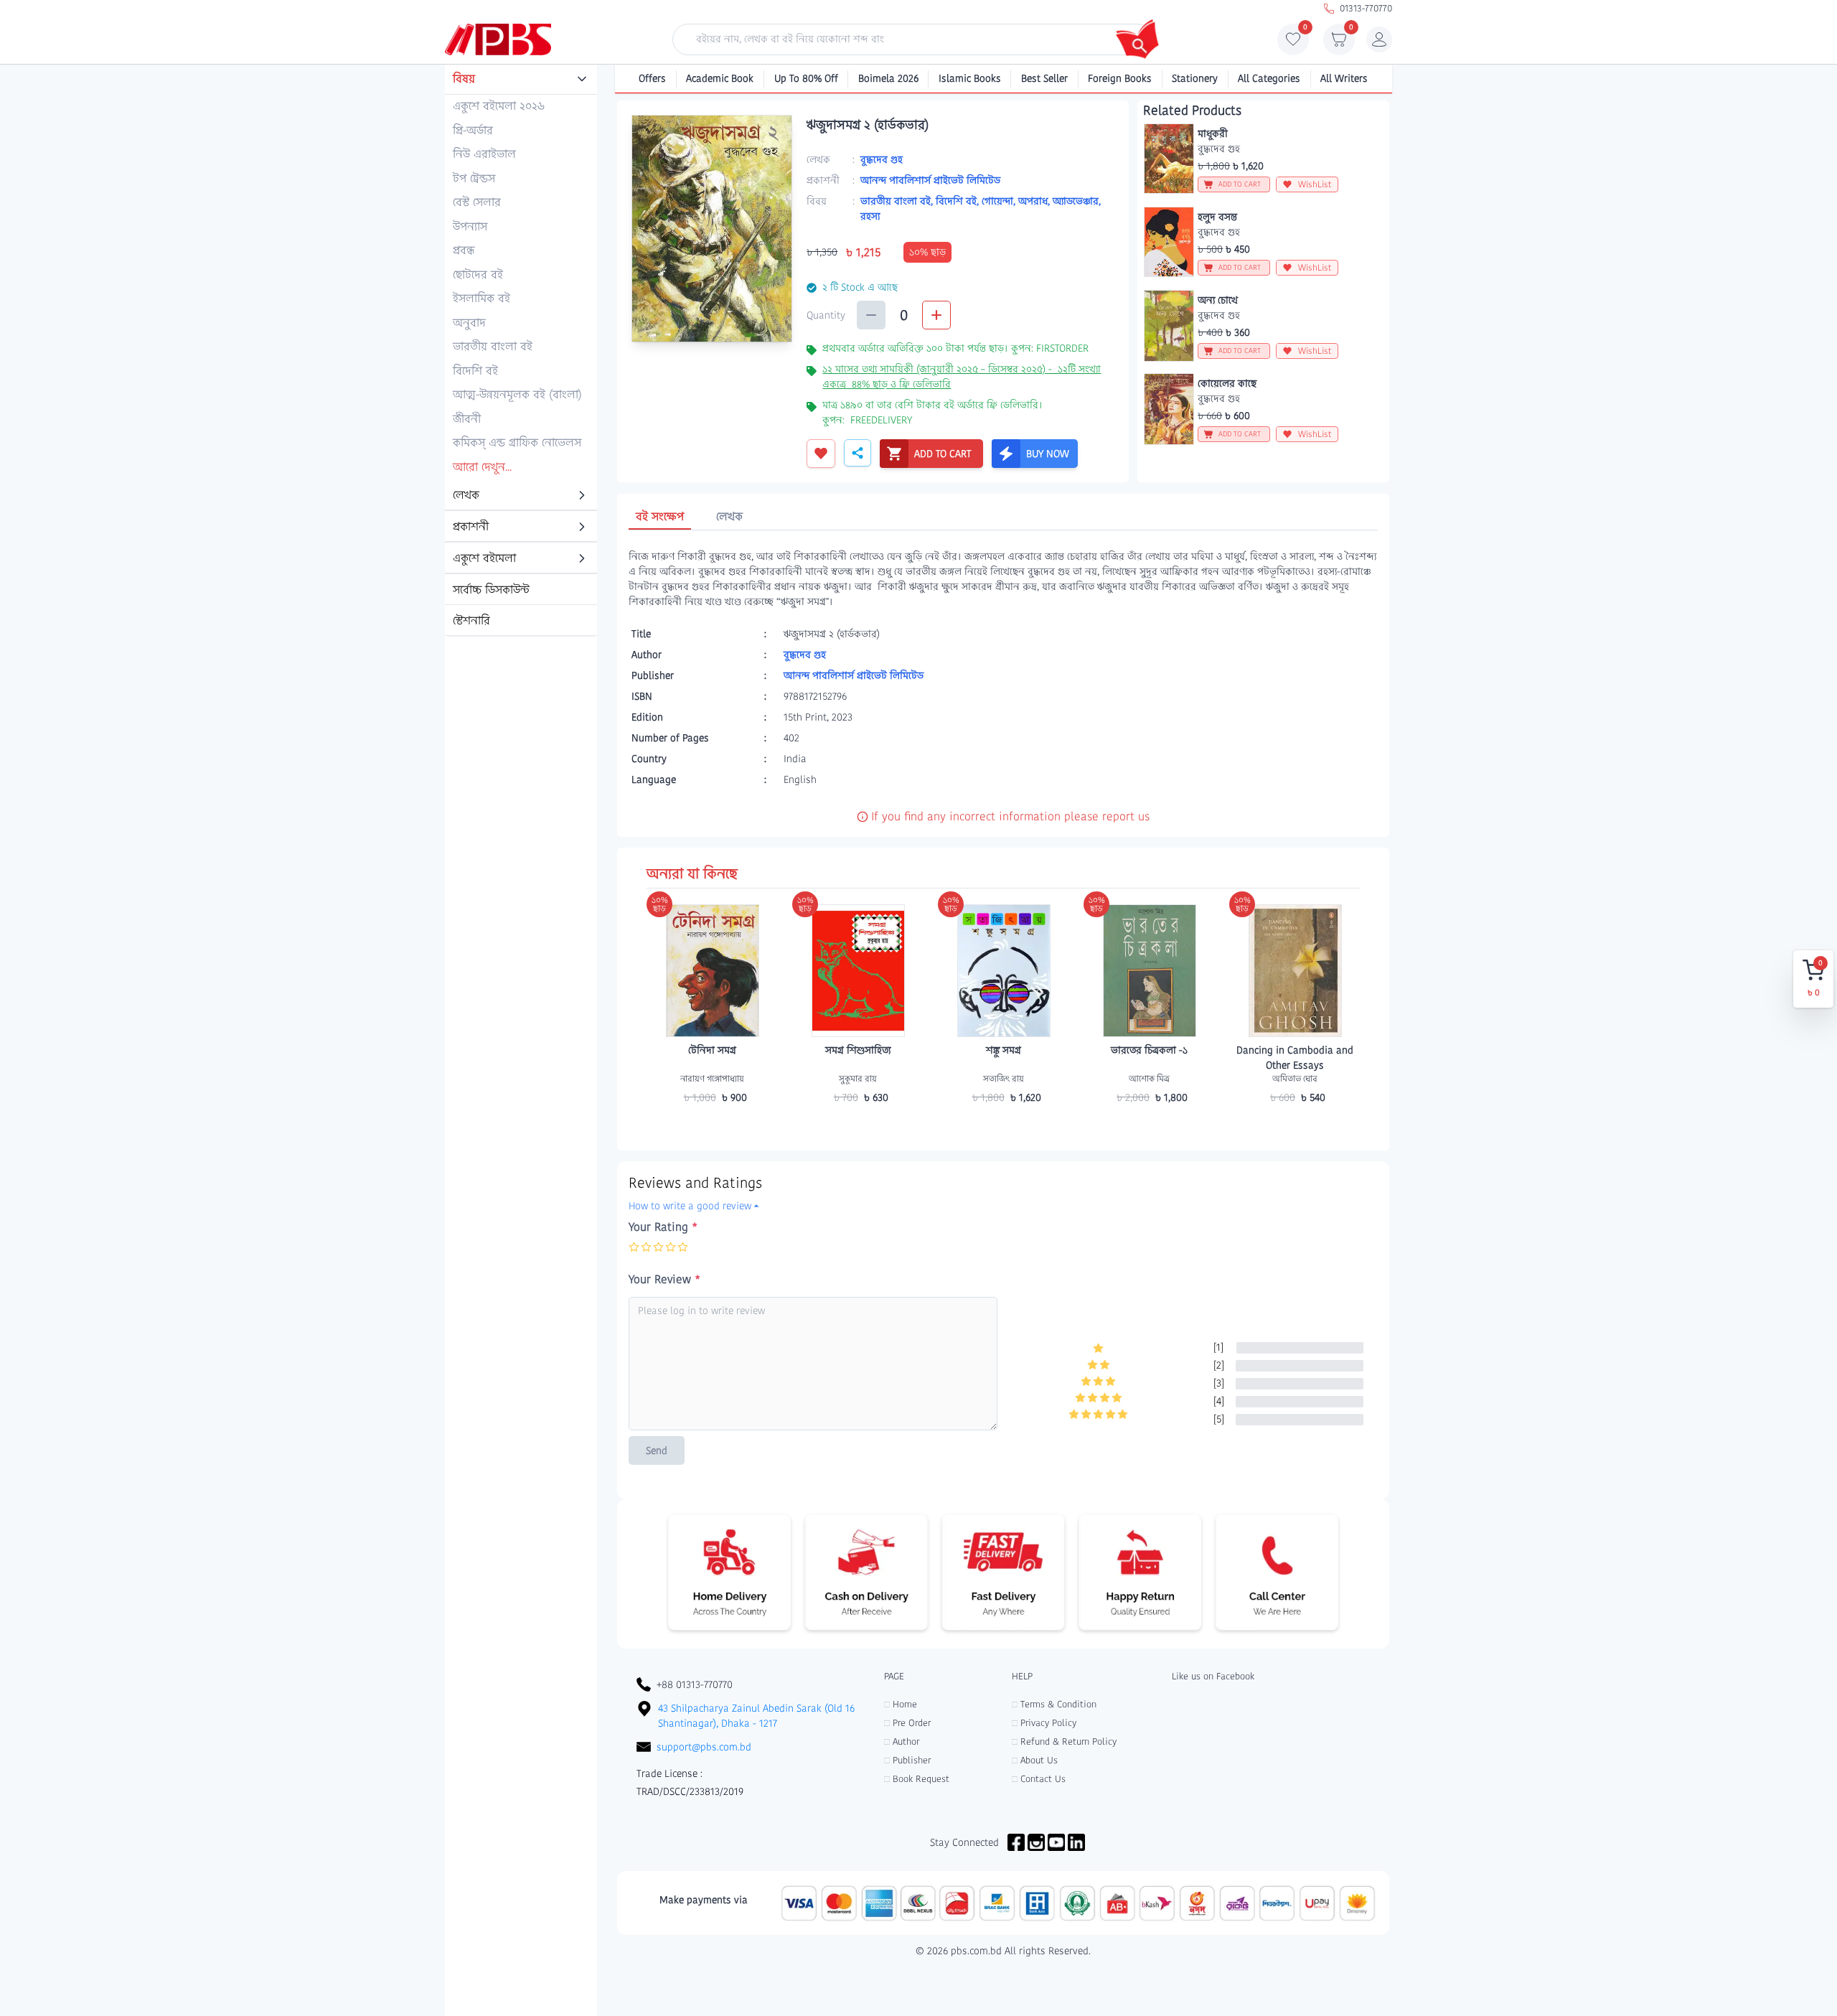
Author (902, 1741)
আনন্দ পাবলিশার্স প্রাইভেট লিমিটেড (930, 180)
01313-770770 (1366, 8)
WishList (1315, 184)
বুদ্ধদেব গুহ (882, 159)
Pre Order (907, 1723)
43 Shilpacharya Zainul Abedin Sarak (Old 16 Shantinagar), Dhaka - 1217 (756, 1716)
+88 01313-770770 (695, 1684)
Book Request (917, 1779)
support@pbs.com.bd (704, 1747)
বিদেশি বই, (959, 201)
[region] (521, 351)
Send (657, 1450)
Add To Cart (713, 1125)
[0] (1293, 43)
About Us (1035, 1760)
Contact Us (1039, 1779)
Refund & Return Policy (1064, 1741)
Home (901, 1704)
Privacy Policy (1044, 1723)
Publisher (907, 1760)
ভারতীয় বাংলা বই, (898, 201)
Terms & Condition (1054, 1704)
